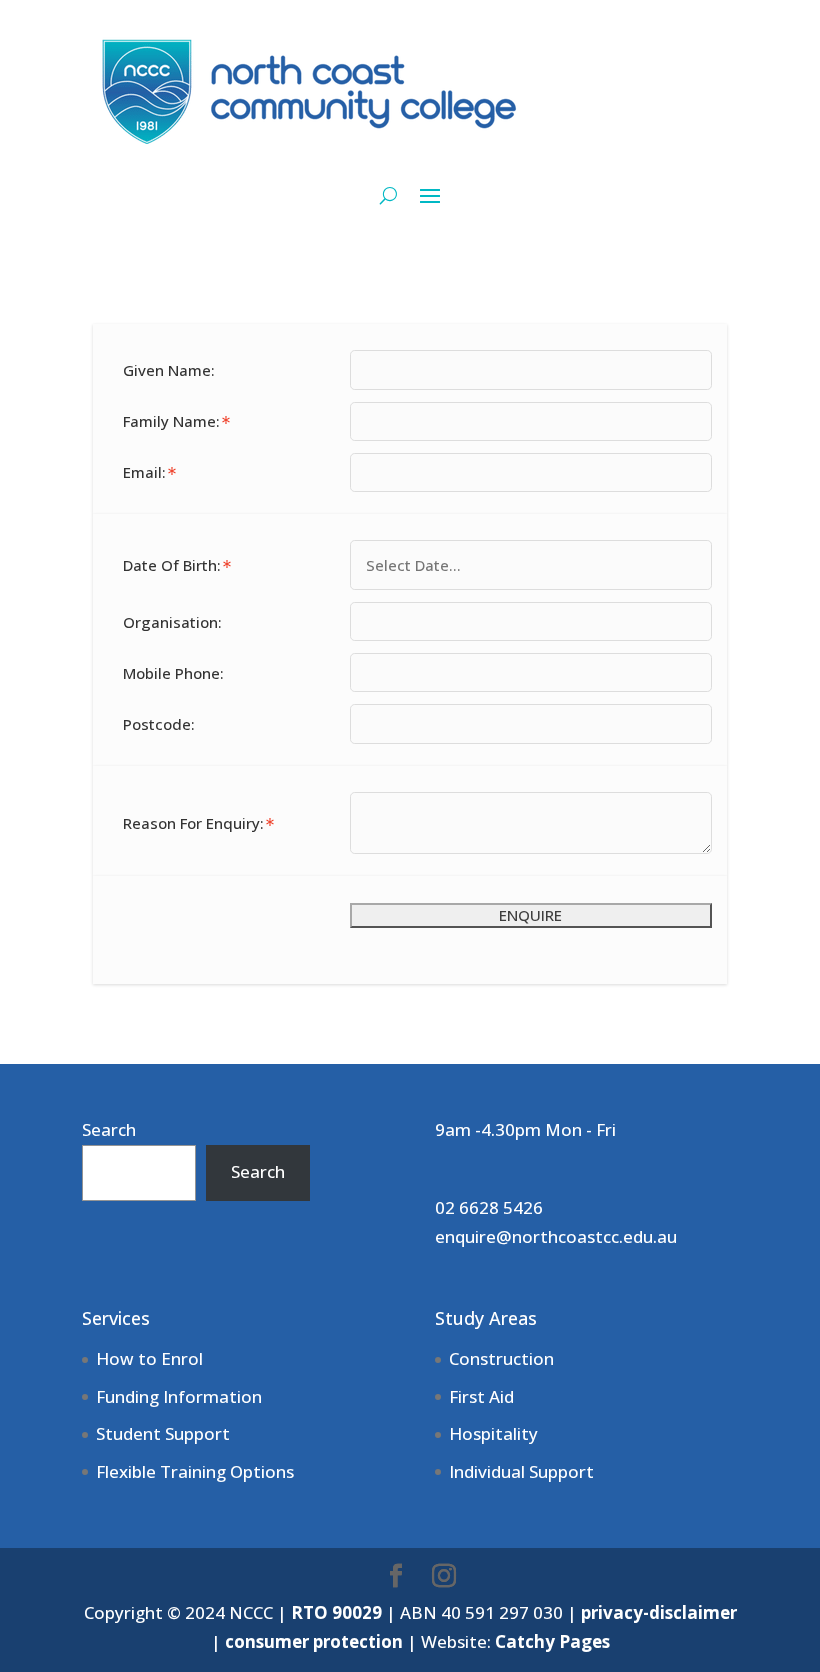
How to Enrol (149, 1358)
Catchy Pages (552, 1641)
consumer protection (314, 1641)
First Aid (481, 1396)
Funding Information (179, 1396)
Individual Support (521, 1471)
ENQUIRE (530, 915)
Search (109, 1129)
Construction (501, 1358)
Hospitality (493, 1433)
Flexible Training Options (195, 1471)
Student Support (163, 1433)
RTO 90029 (336, 1612)
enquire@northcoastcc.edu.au (556, 1236)
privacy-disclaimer (659, 1612)
